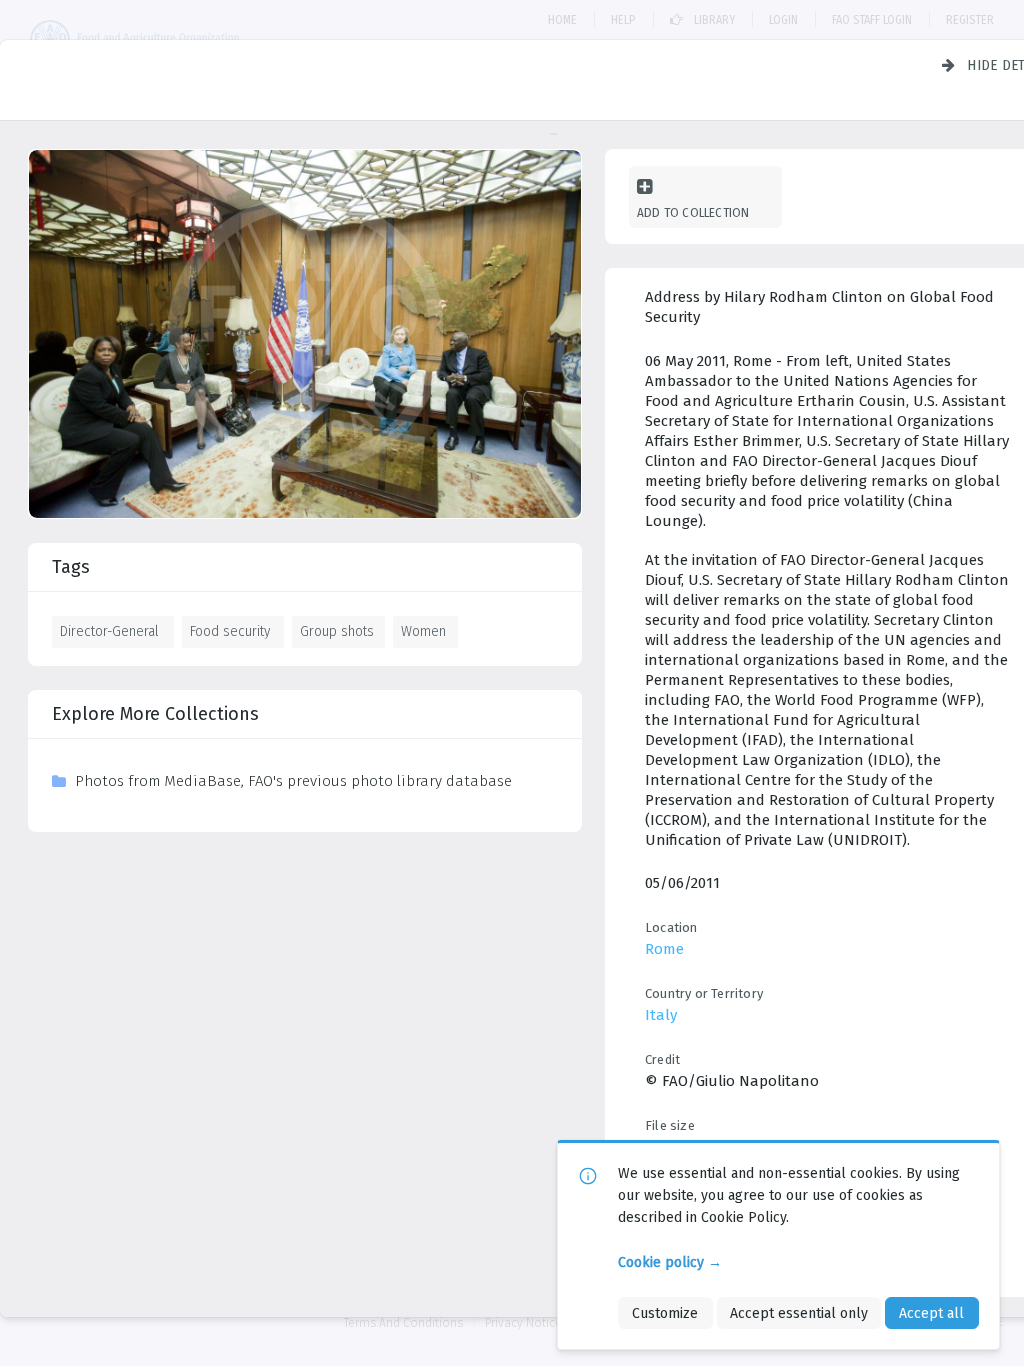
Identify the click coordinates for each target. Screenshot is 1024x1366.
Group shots (337, 631)
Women (423, 631)
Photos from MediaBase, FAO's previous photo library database (293, 781)
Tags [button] (71, 567)
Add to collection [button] (693, 212)
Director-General (109, 631)
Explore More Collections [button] (155, 714)
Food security (230, 631)
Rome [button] (664, 949)
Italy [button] (661, 1015)
